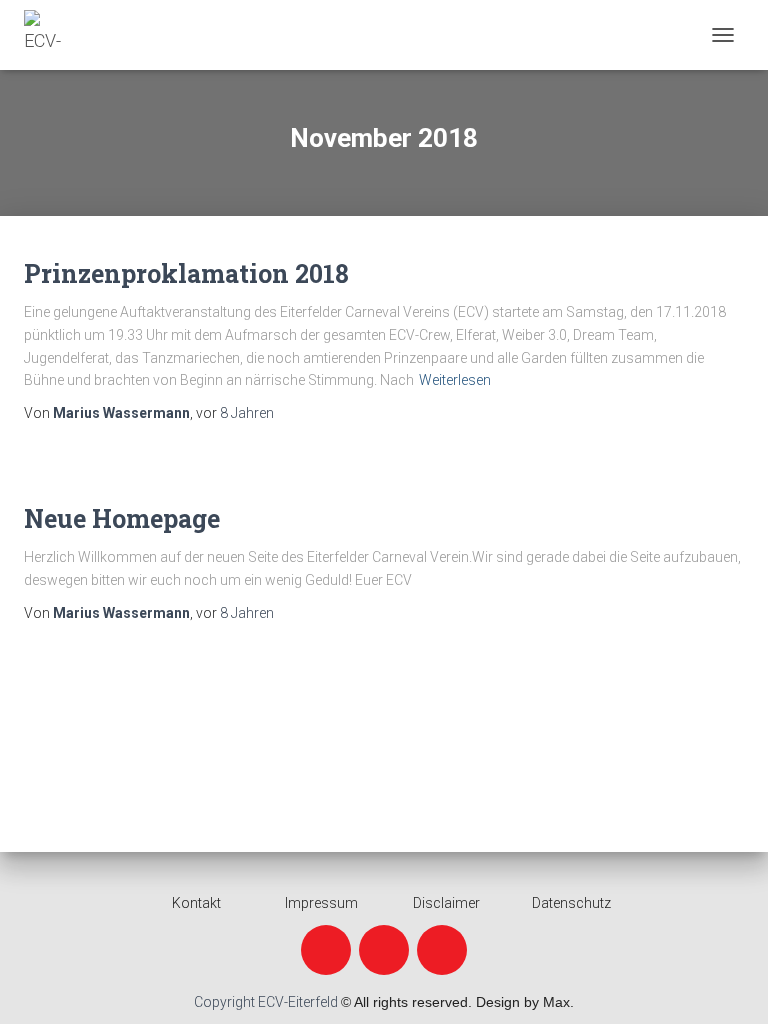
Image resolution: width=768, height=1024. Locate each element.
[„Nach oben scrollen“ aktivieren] (728, 984)
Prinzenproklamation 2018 (186, 273)
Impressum (321, 903)
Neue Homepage (122, 518)
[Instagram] (384, 950)
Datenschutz (571, 903)
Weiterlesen (455, 380)
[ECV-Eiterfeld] (56, 35)
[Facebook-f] (326, 950)
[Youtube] (442, 950)
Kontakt (196, 903)
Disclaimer (446, 903)
